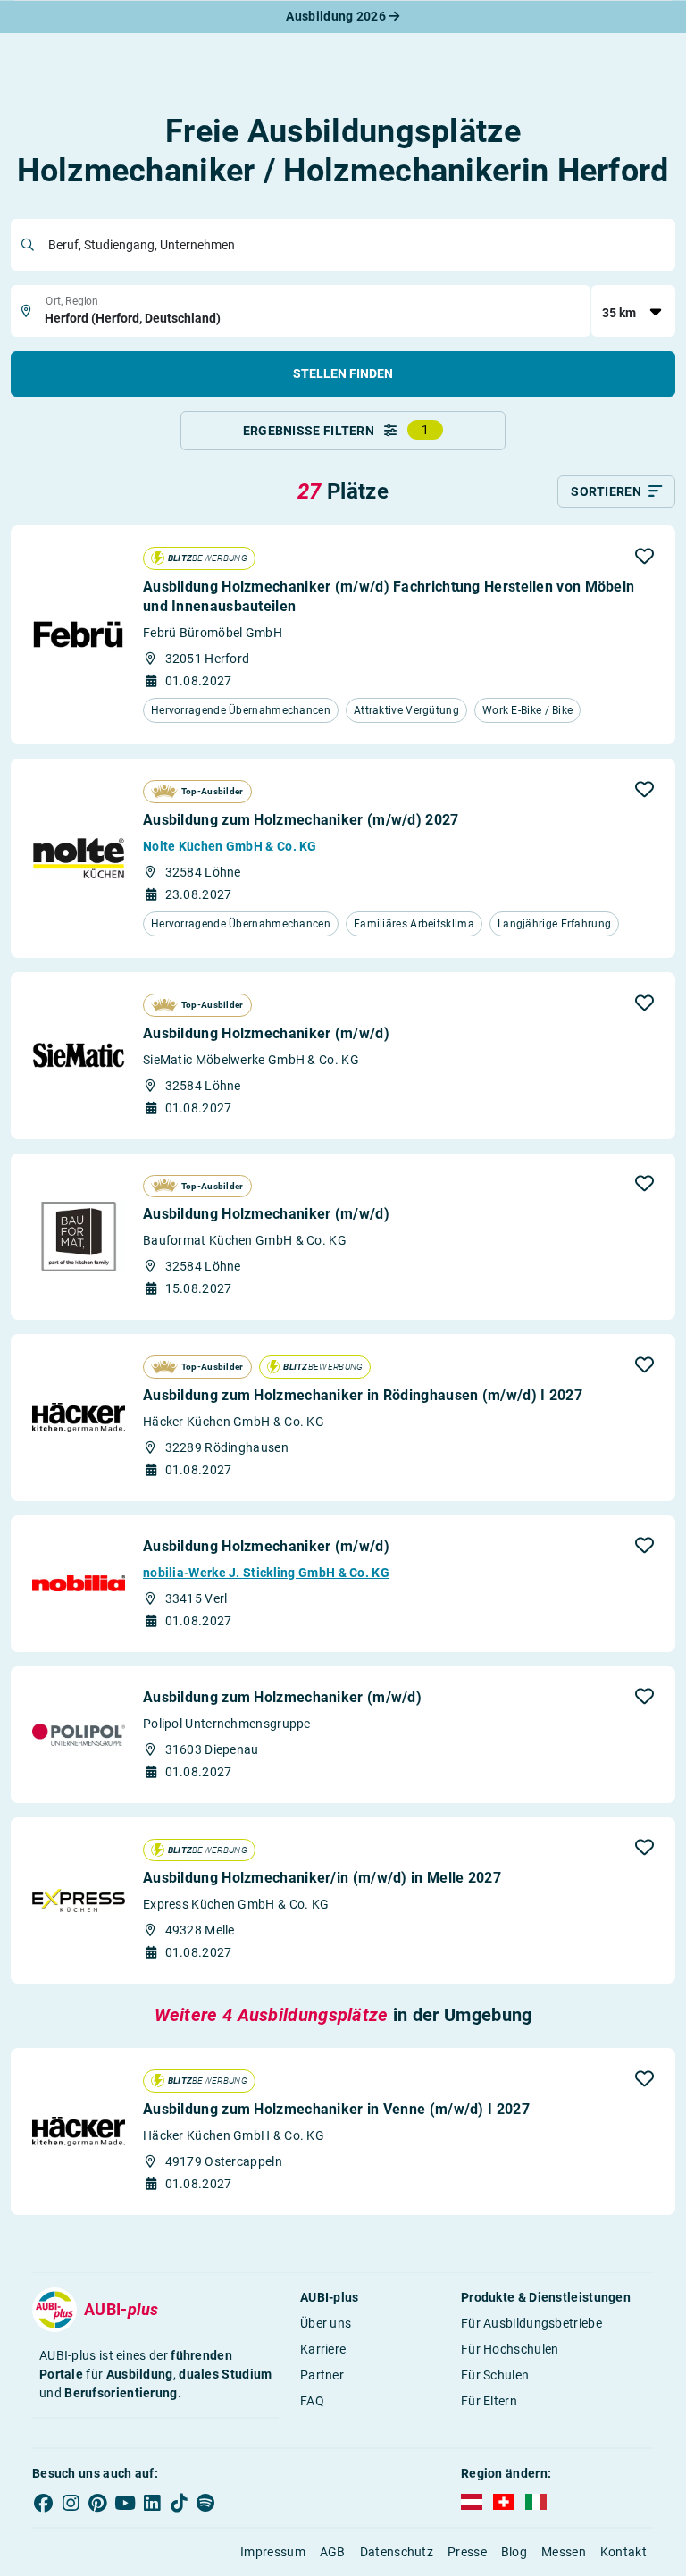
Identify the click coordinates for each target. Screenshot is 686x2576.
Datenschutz (397, 2552)
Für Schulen (495, 2375)
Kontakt (623, 2552)
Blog (514, 2552)
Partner (322, 2375)
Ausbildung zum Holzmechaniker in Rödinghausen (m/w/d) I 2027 (363, 1395)
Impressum (273, 2552)
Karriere (323, 2349)
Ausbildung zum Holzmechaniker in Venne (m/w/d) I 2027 (336, 2109)
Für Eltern (489, 2401)
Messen (564, 2552)
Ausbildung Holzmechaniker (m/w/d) (266, 1033)
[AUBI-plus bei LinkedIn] (152, 2503)
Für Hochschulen (510, 2349)
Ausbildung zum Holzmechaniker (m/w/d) (282, 1697)
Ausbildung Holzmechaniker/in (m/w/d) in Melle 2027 (322, 1878)
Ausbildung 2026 (337, 16)
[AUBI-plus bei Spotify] (206, 2503)
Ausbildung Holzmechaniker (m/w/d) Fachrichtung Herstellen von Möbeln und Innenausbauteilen (389, 596)
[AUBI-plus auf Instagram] (71, 2503)
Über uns (326, 2323)
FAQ (312, 2401)
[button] (644, 556)
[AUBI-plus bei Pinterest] (98, 2503)
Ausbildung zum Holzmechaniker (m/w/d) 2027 (301, 820)
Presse (467, 2552)
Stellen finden (343, 373)
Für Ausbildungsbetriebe (531, 2323)
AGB (333, 2552)
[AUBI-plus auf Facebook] (44, 2503)
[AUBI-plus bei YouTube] (125, 2503)
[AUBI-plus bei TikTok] (179, 2503)
